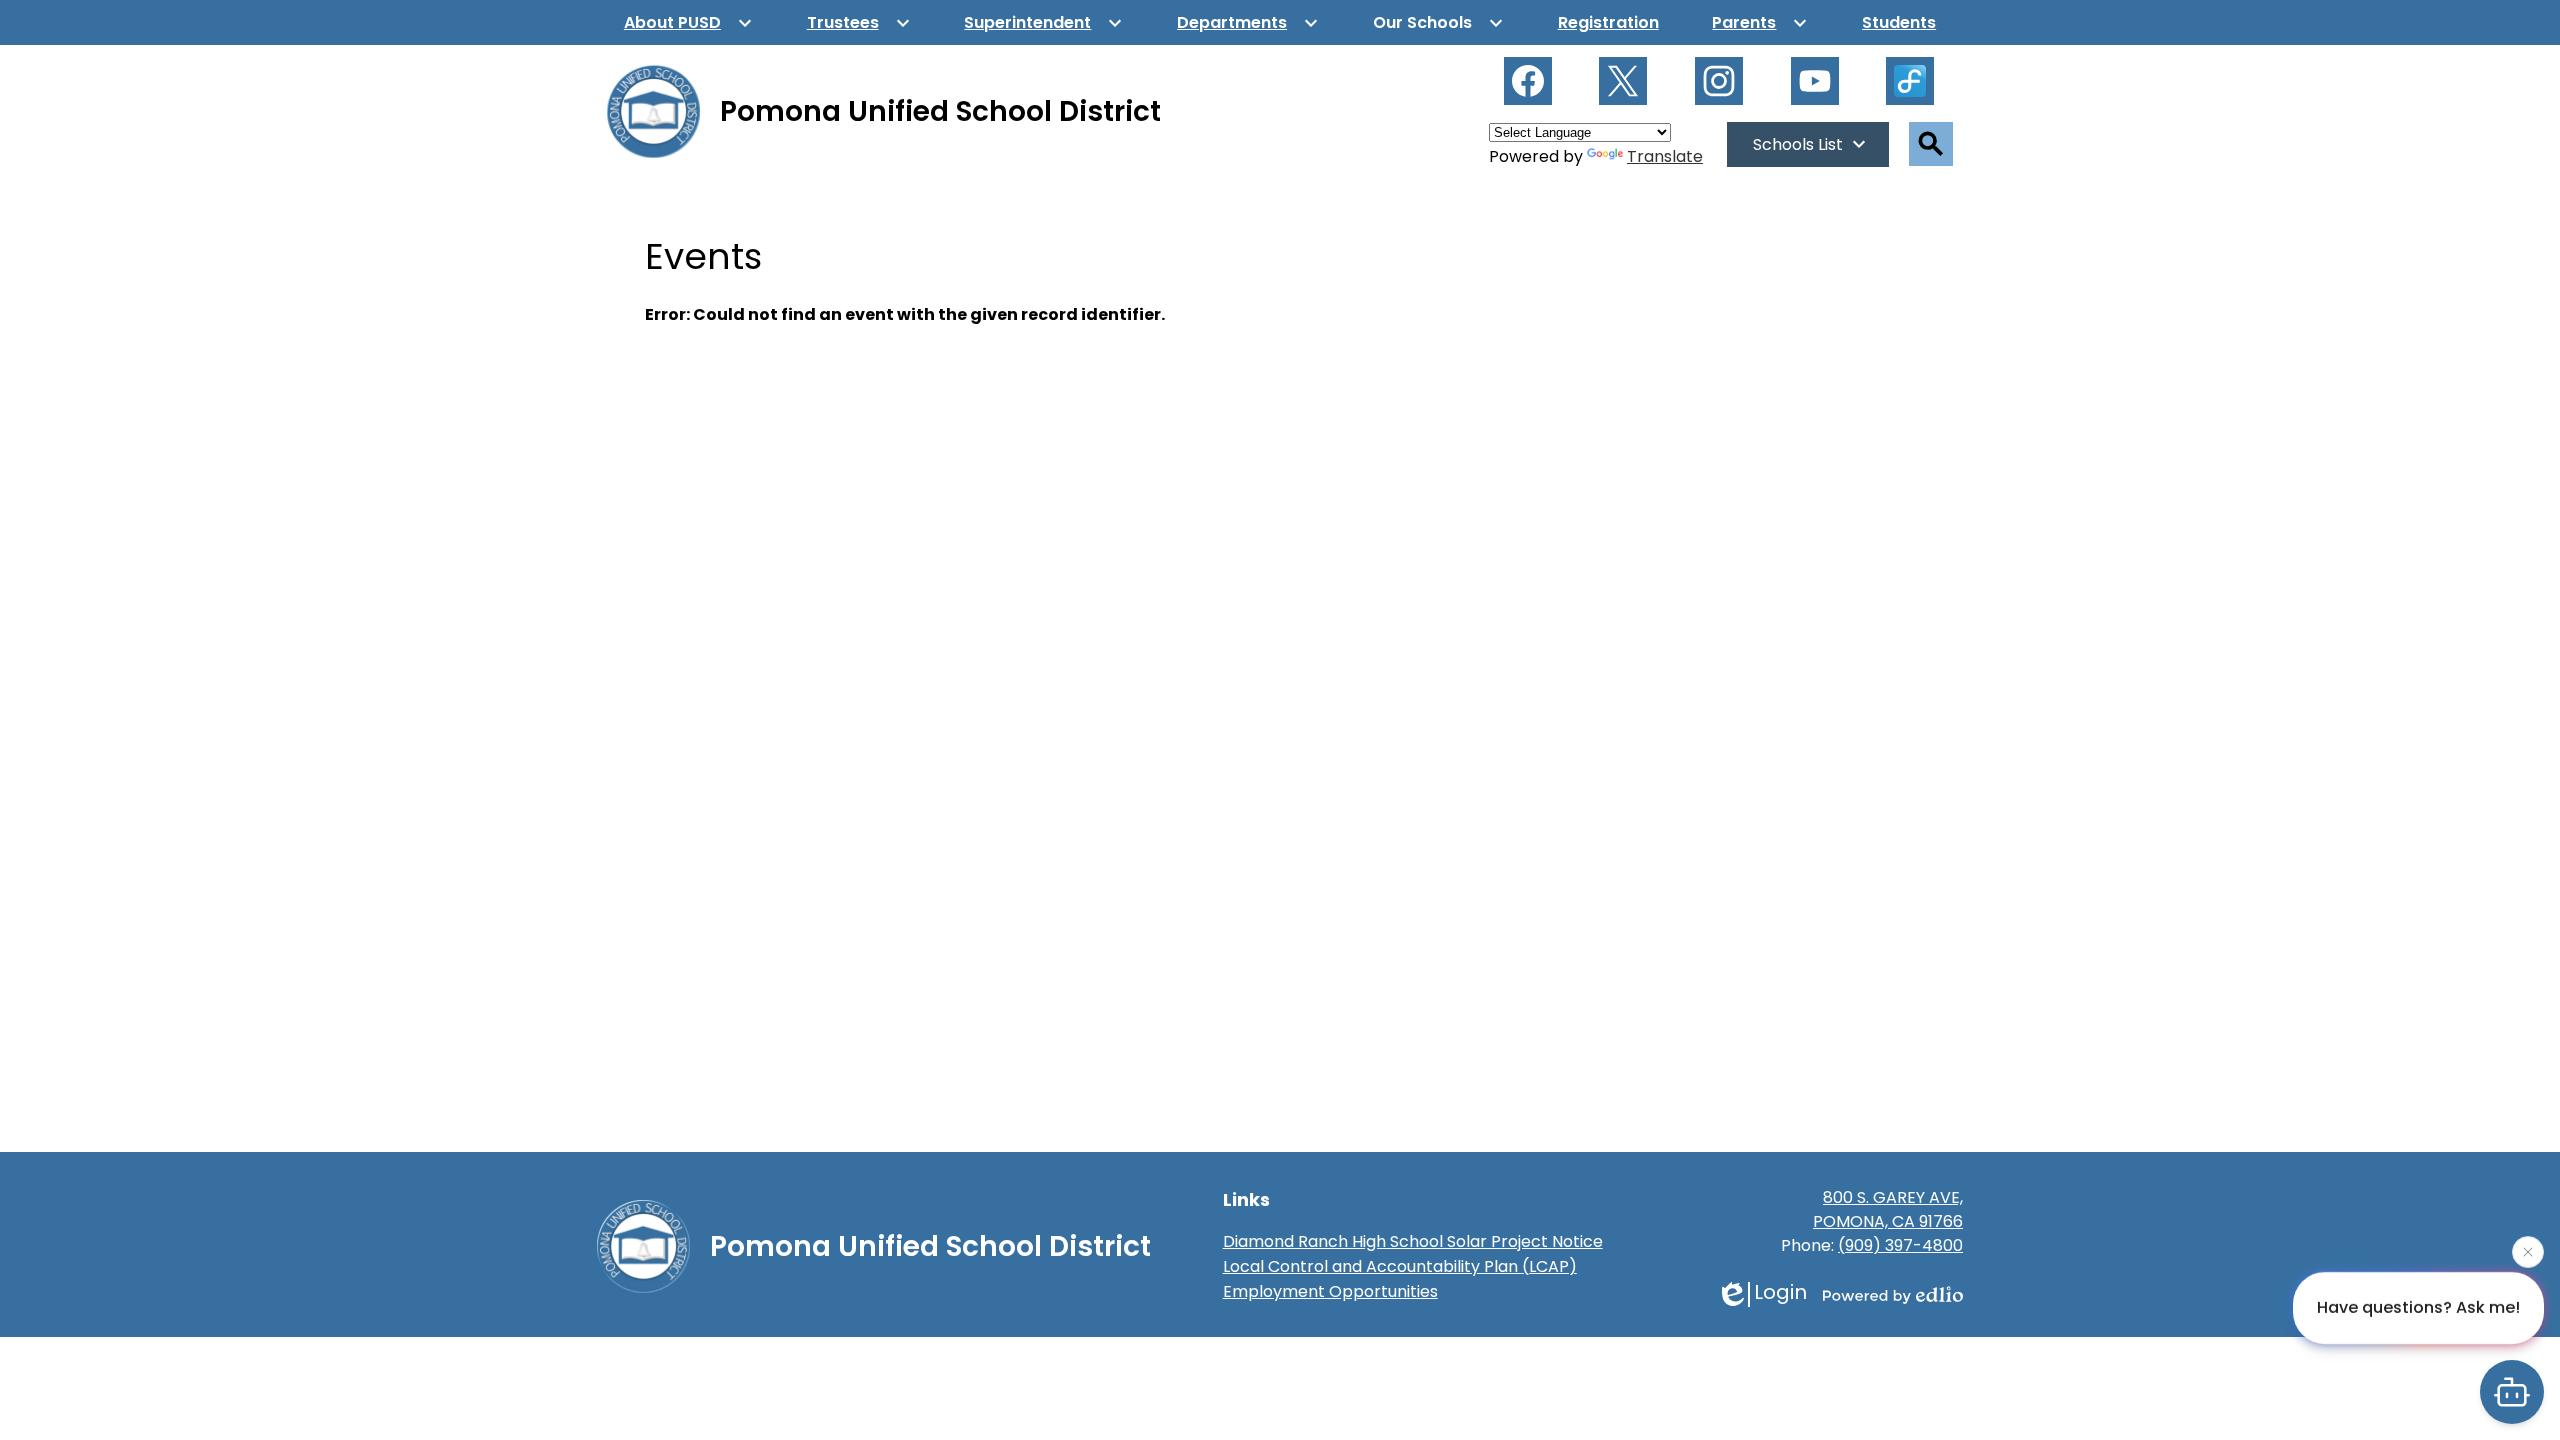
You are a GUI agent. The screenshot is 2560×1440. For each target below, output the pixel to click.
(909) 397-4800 (1900, 1245)
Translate (1665, 156)
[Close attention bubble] (2528, 1253)
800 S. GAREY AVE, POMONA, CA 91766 (1888, 1209)
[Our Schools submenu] (1438, 22)
